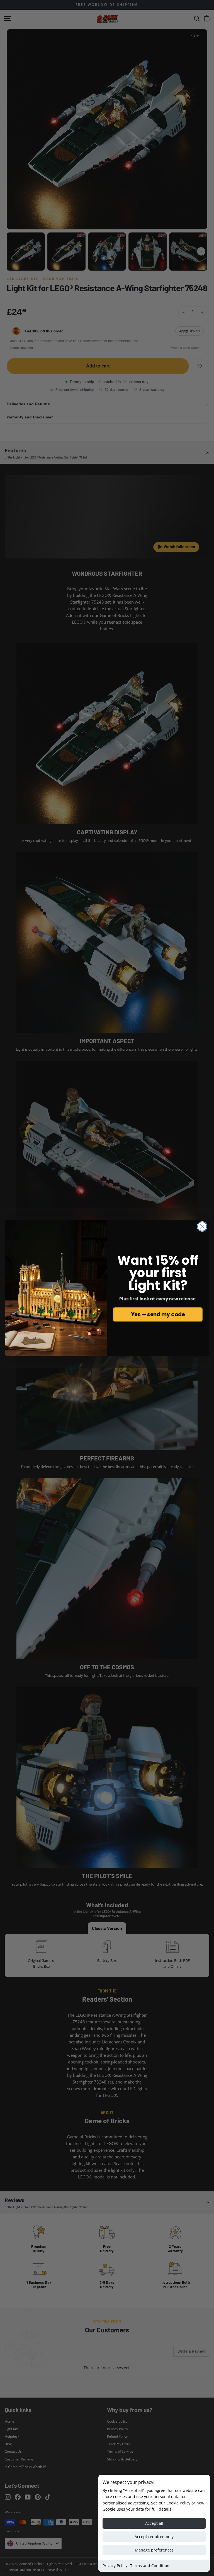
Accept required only (154, 2537)
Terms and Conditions (151, 2566)
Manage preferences (154, 2550)
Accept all (154, 2523)
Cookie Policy (178, 2503)
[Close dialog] (202, 1226)
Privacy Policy (115, 2566)
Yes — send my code (158, 1315)
